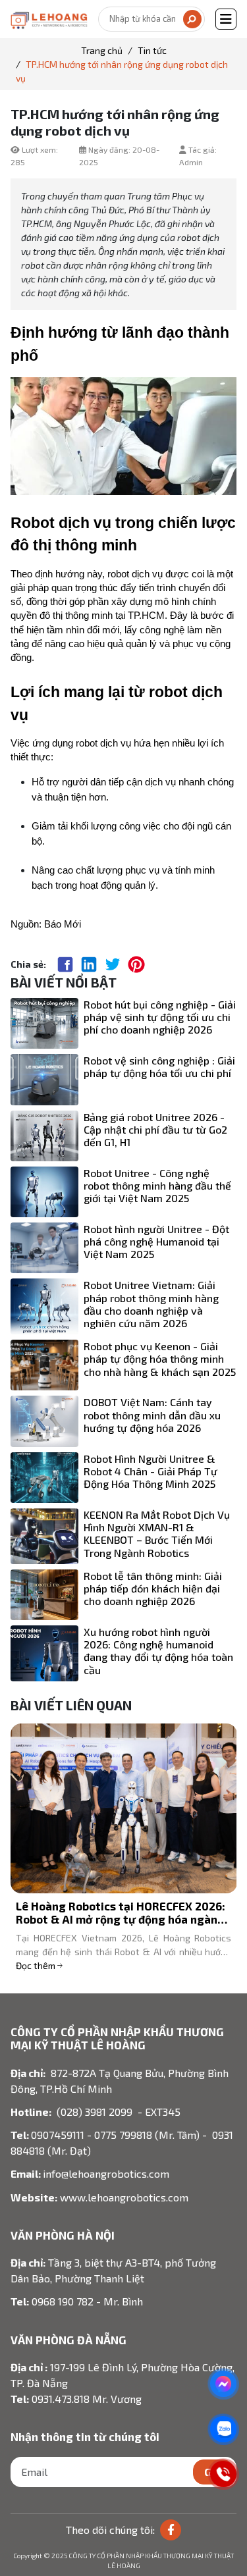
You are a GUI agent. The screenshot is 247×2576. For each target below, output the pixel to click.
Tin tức (152, 50)
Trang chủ (102, 50)
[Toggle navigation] (226, 19)
